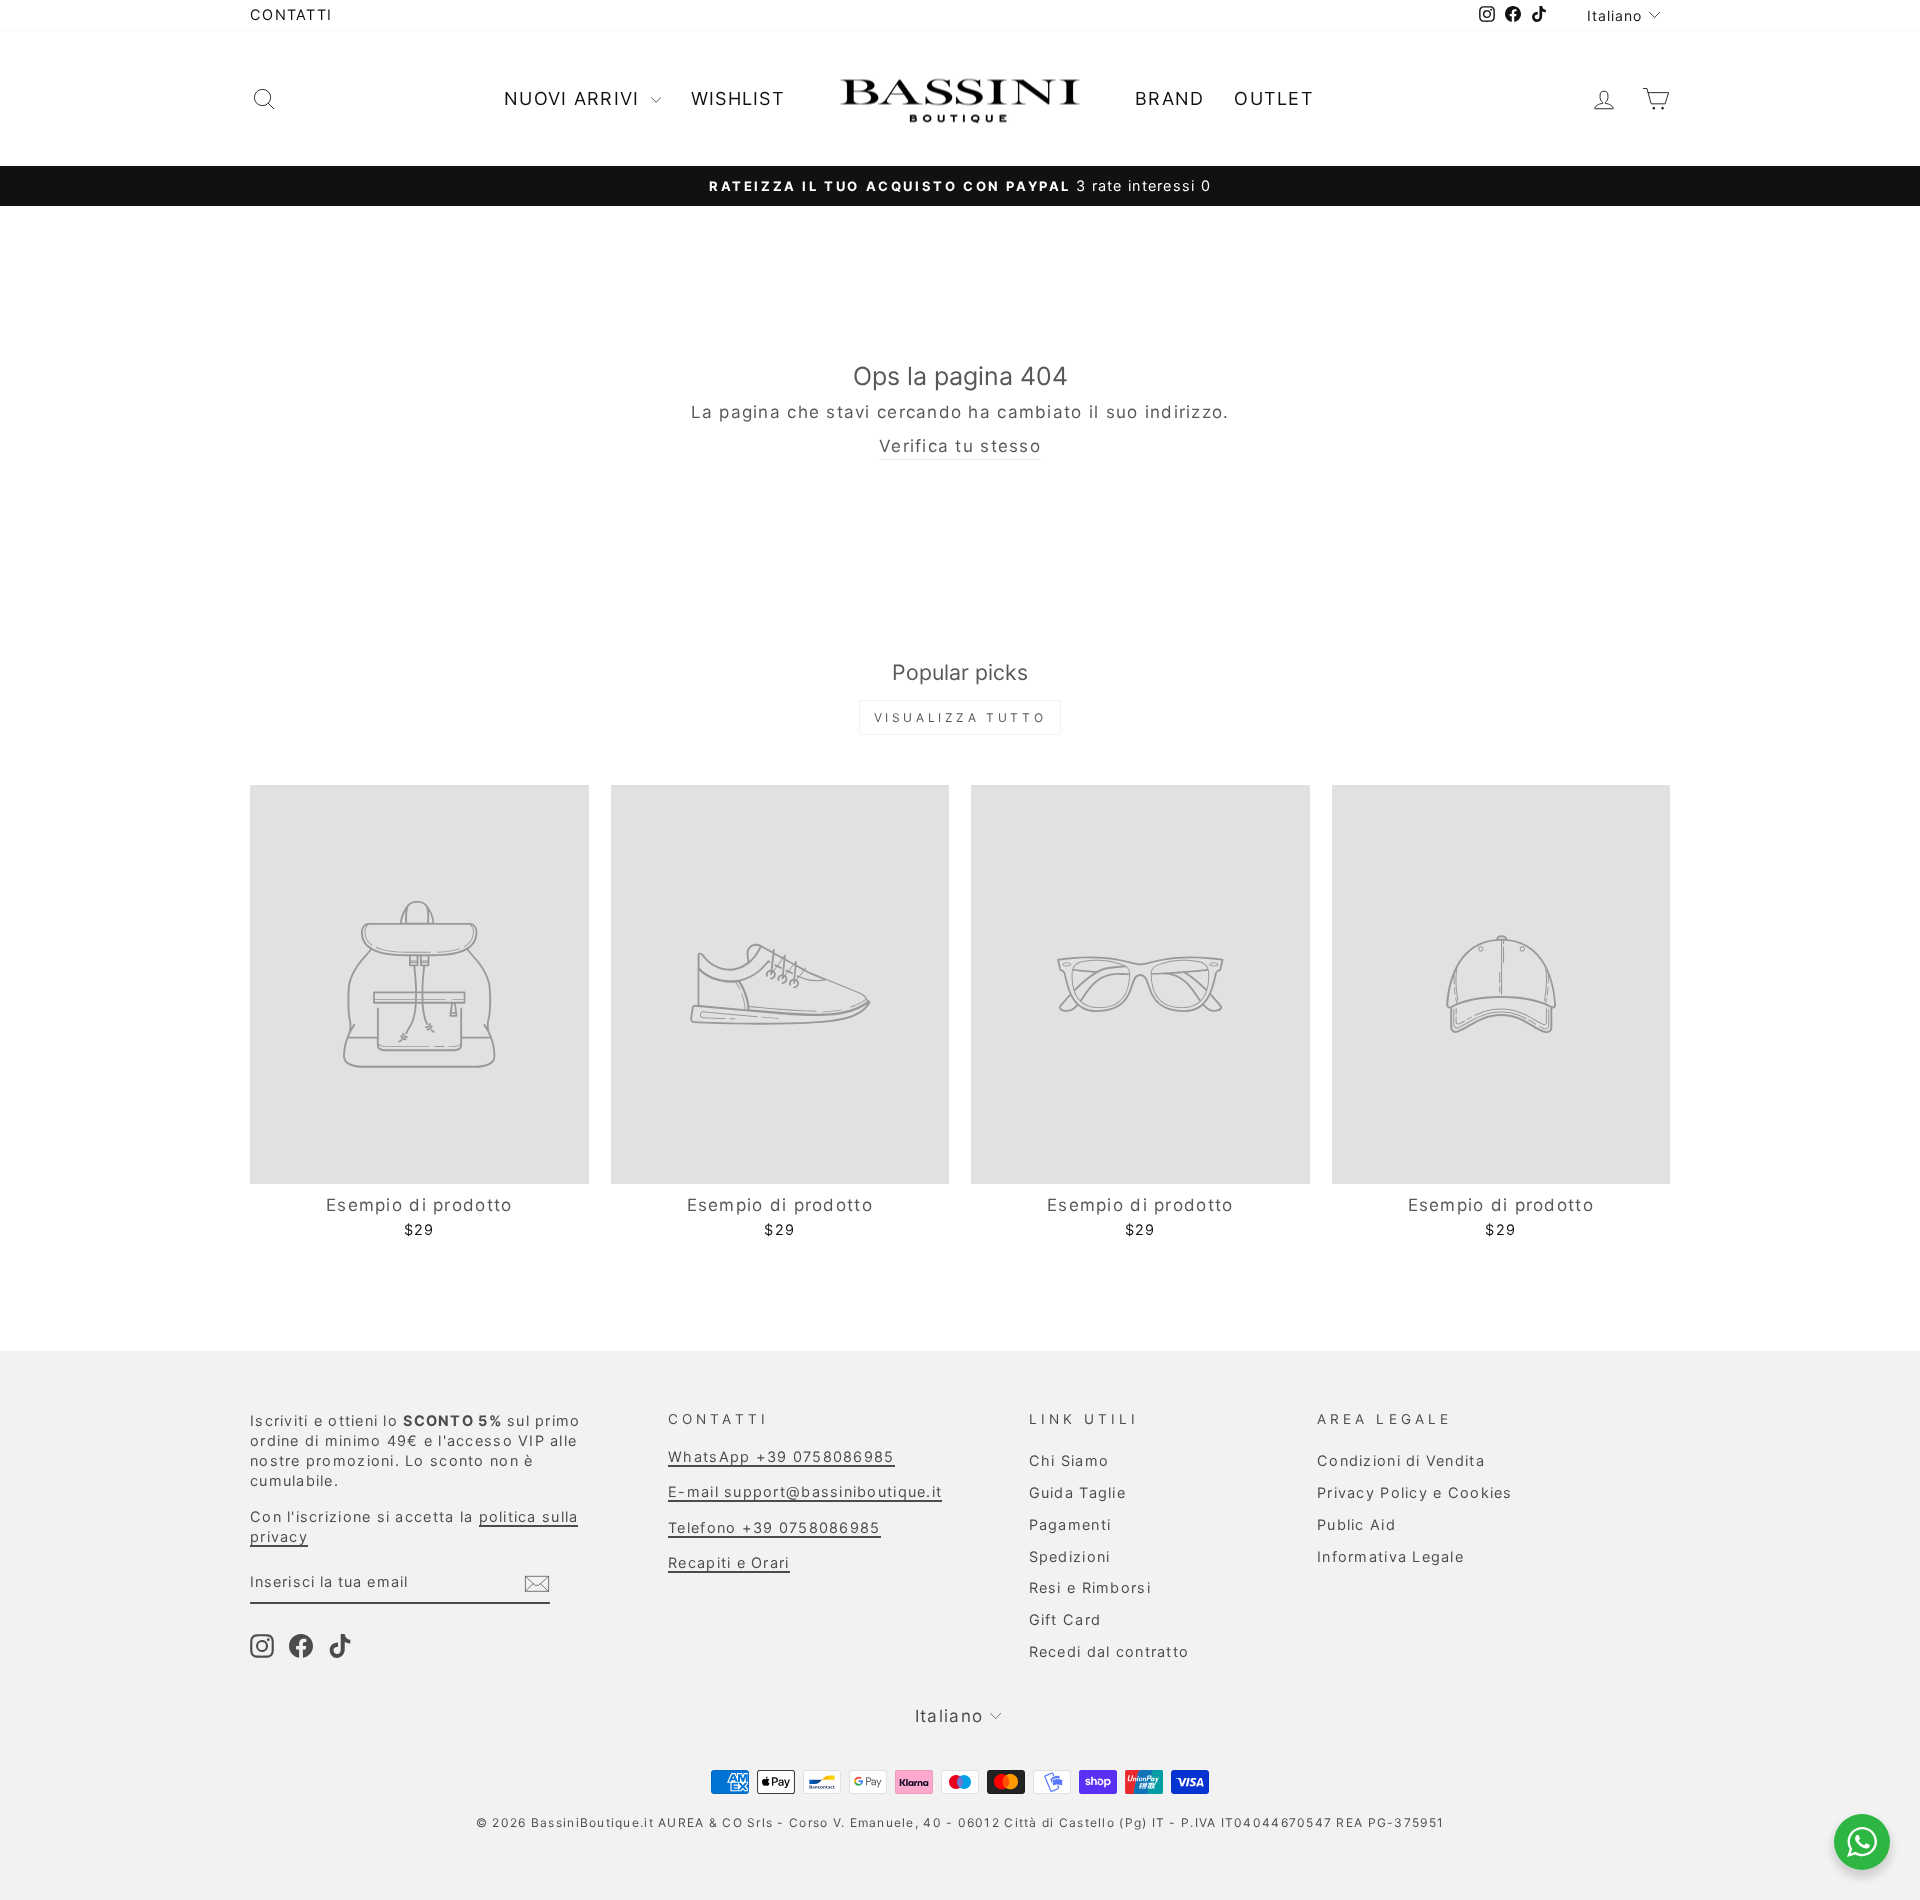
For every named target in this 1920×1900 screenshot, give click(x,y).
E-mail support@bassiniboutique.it (805, 1491)
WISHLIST (738, 98)
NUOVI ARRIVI (575, 98)
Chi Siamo (1069, 1460)
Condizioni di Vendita (1401, 1460)
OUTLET (1274, 98)
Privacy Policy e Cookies (1415, 1492)
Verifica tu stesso (960, 446)
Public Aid (1356, 1524)
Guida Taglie (1077, 1492)
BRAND (1169, 98)
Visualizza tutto (960, 717)
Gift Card (1065, 1619)
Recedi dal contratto (1109, 1651)
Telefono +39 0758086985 (774, 1527)
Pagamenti (1070, 1524)
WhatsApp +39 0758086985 (781, 1456)
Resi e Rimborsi (1090, 1587)
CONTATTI (291, 14)
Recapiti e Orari (728, 1562)
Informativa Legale (1390, 1556)
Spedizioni (1070, 1556)
